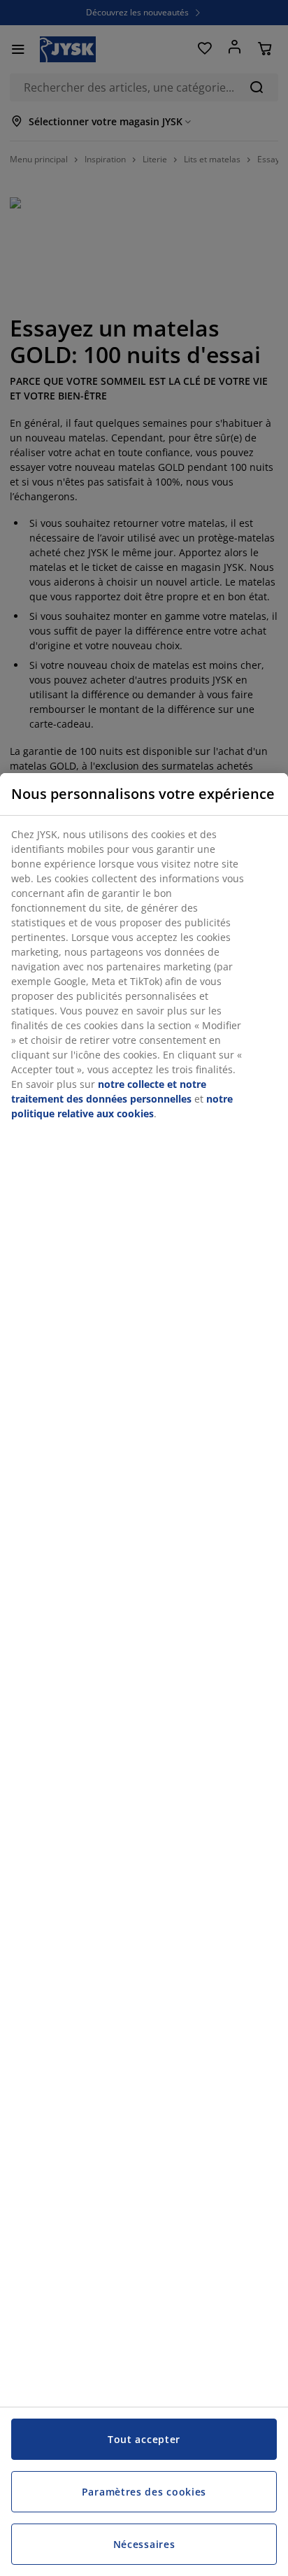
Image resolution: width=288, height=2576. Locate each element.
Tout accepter (144, 2439)
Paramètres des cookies (144, 2492)
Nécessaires (144, 2544)
